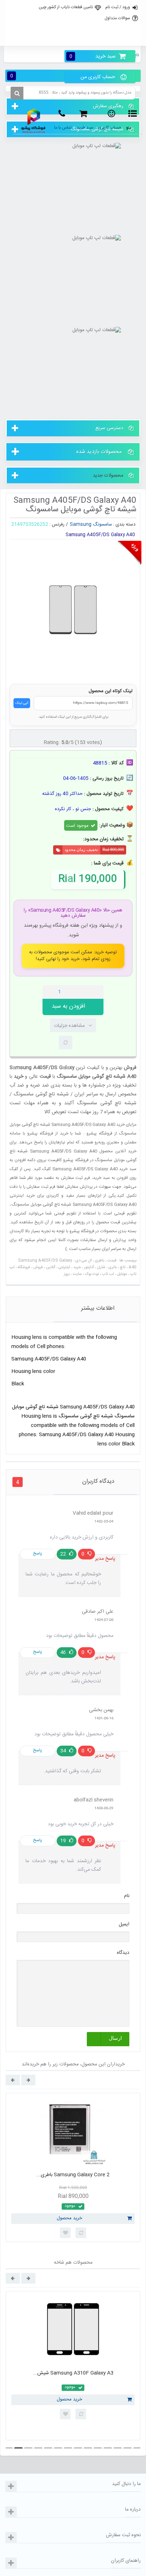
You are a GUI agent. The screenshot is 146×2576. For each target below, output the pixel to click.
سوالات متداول (117, 18)
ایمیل (124, 1924)
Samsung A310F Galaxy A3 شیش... (73, 2373)
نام (127, 1896)
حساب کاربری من (98, 77)
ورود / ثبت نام (118, 7)
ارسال (115, 2038)
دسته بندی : (124, 524)
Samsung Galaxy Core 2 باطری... (73, 2175)
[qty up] (97, 992)
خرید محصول (69, 2218)
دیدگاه (123, 1953)
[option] (73, 2167)
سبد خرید (92, 56)
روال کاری (72, 23)
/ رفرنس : (59, 524)
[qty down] (83, 992)
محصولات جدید (108, 475)
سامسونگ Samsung (91, 524)
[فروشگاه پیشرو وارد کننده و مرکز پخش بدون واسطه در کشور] (34, 121)
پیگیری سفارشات (72, 38)
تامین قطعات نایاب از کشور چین (66, 7)
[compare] (66, 1042)
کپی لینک (22, 703)
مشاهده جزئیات (69, 1026)
